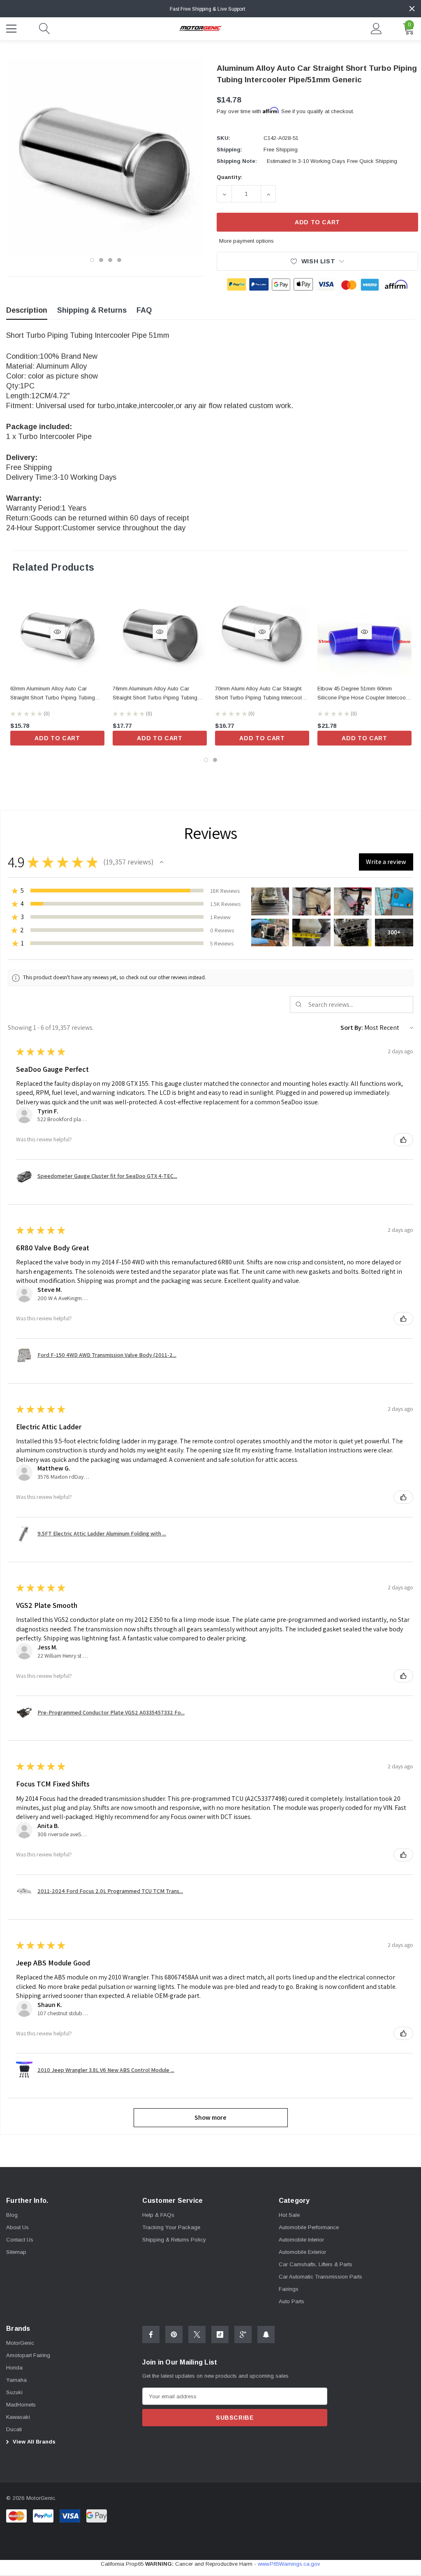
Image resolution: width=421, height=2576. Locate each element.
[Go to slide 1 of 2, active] (206, 760)
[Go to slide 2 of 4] (101, 260)
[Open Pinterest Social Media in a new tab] (174, 2334)
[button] (162, 862)
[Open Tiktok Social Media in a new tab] (220, 2334)
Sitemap (16, 2252)
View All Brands (33, 2442)
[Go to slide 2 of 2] (215, 760)
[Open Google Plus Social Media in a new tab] (243, 2334)
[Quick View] (57, 632)
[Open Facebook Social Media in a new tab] (151, 2334)
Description (27, 310)
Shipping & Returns (92, 310)
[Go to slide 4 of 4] (119, 260)
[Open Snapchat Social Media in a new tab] (266, 2334)
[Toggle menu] (12, 28)
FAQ (144, 310)
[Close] (412, 9)
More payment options (246, 241)
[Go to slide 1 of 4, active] (92, 260)
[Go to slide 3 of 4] (110, 260)
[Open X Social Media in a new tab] (197, 2334)
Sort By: (352, 1028)
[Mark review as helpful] (403, 1140)
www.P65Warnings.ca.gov (289, 2564)
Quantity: (229, 177)
